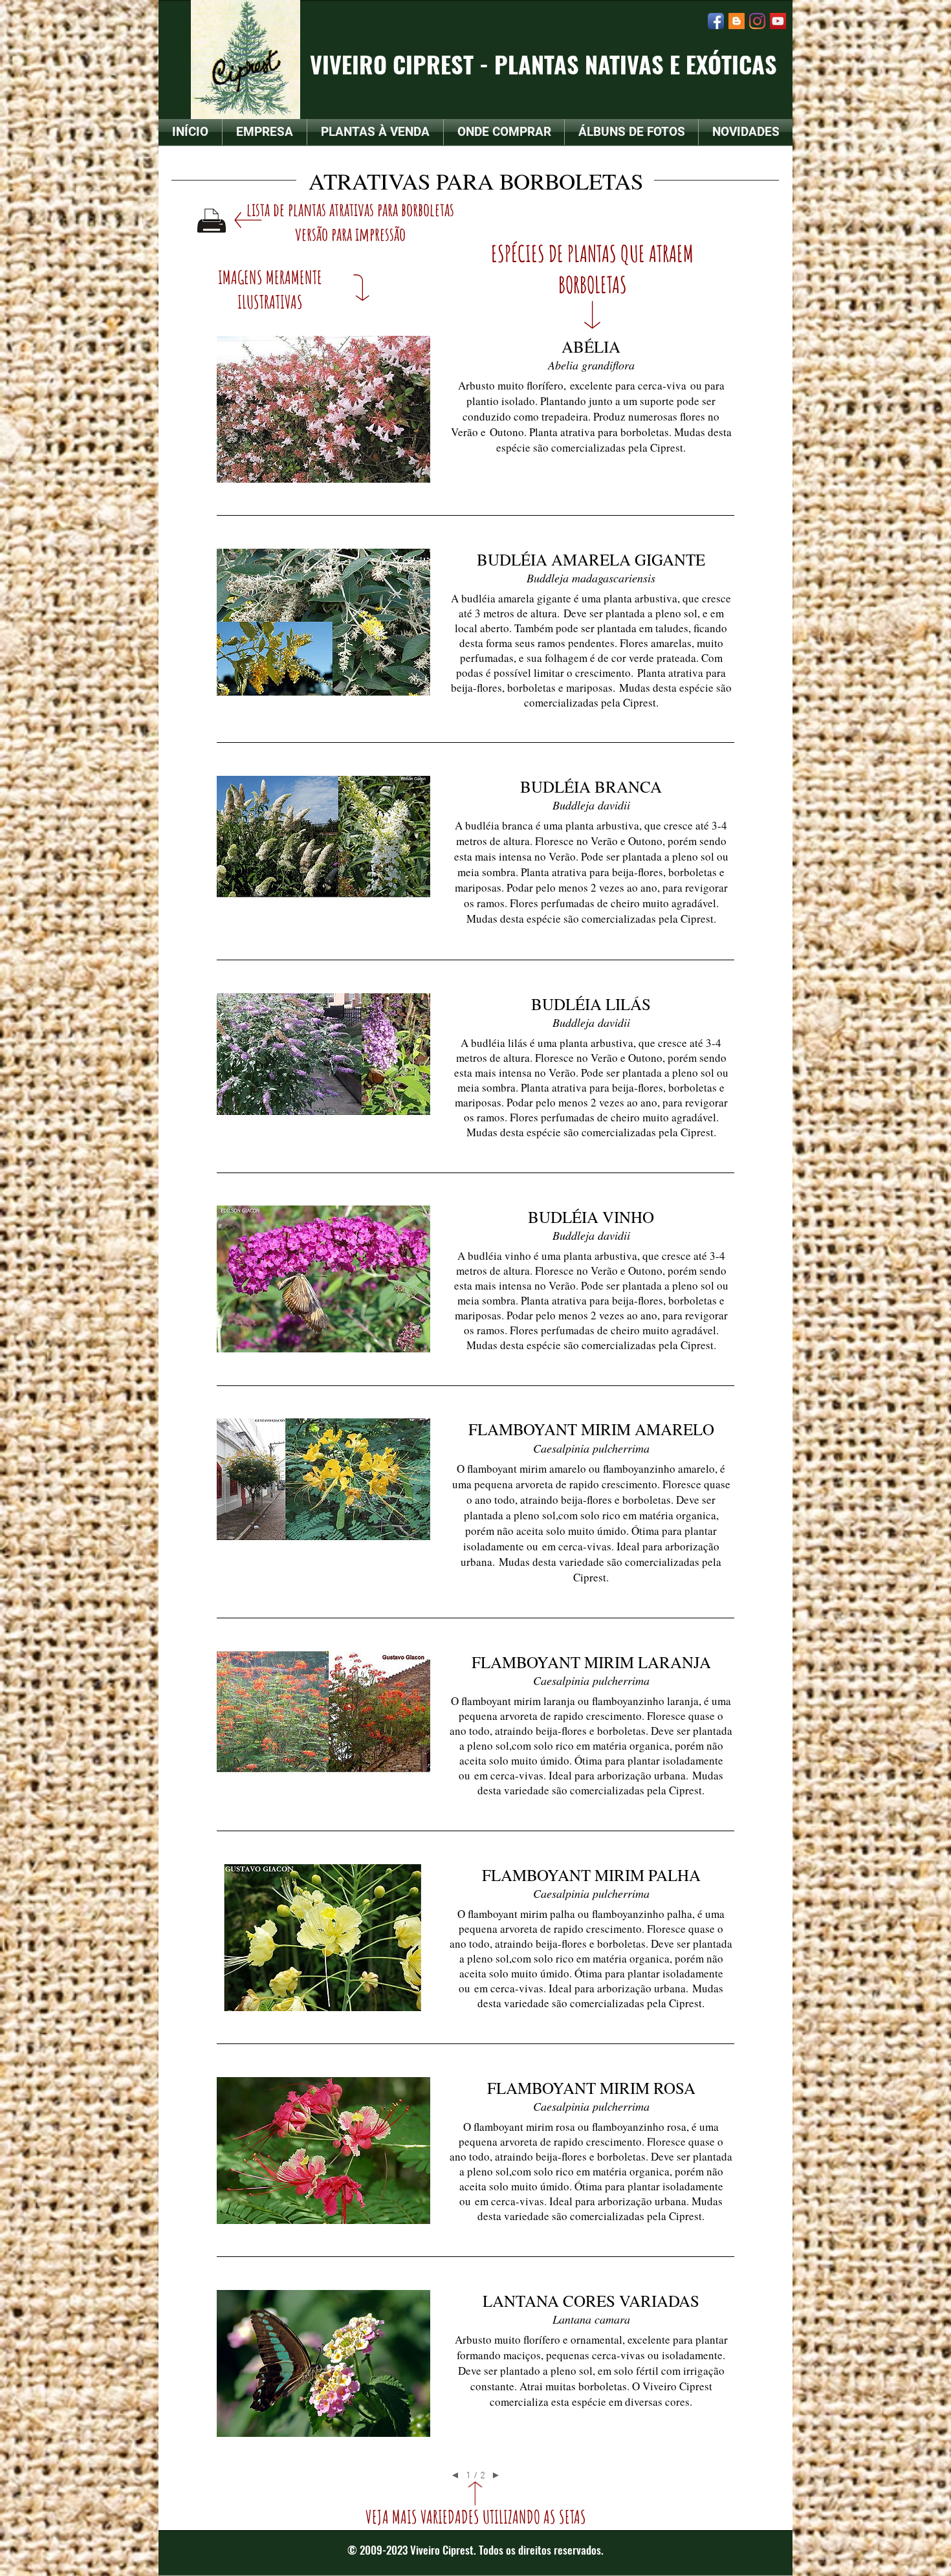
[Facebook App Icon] (716, 21)
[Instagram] (757, 21)
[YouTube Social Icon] (778, 21)
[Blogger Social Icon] (737, 21)
